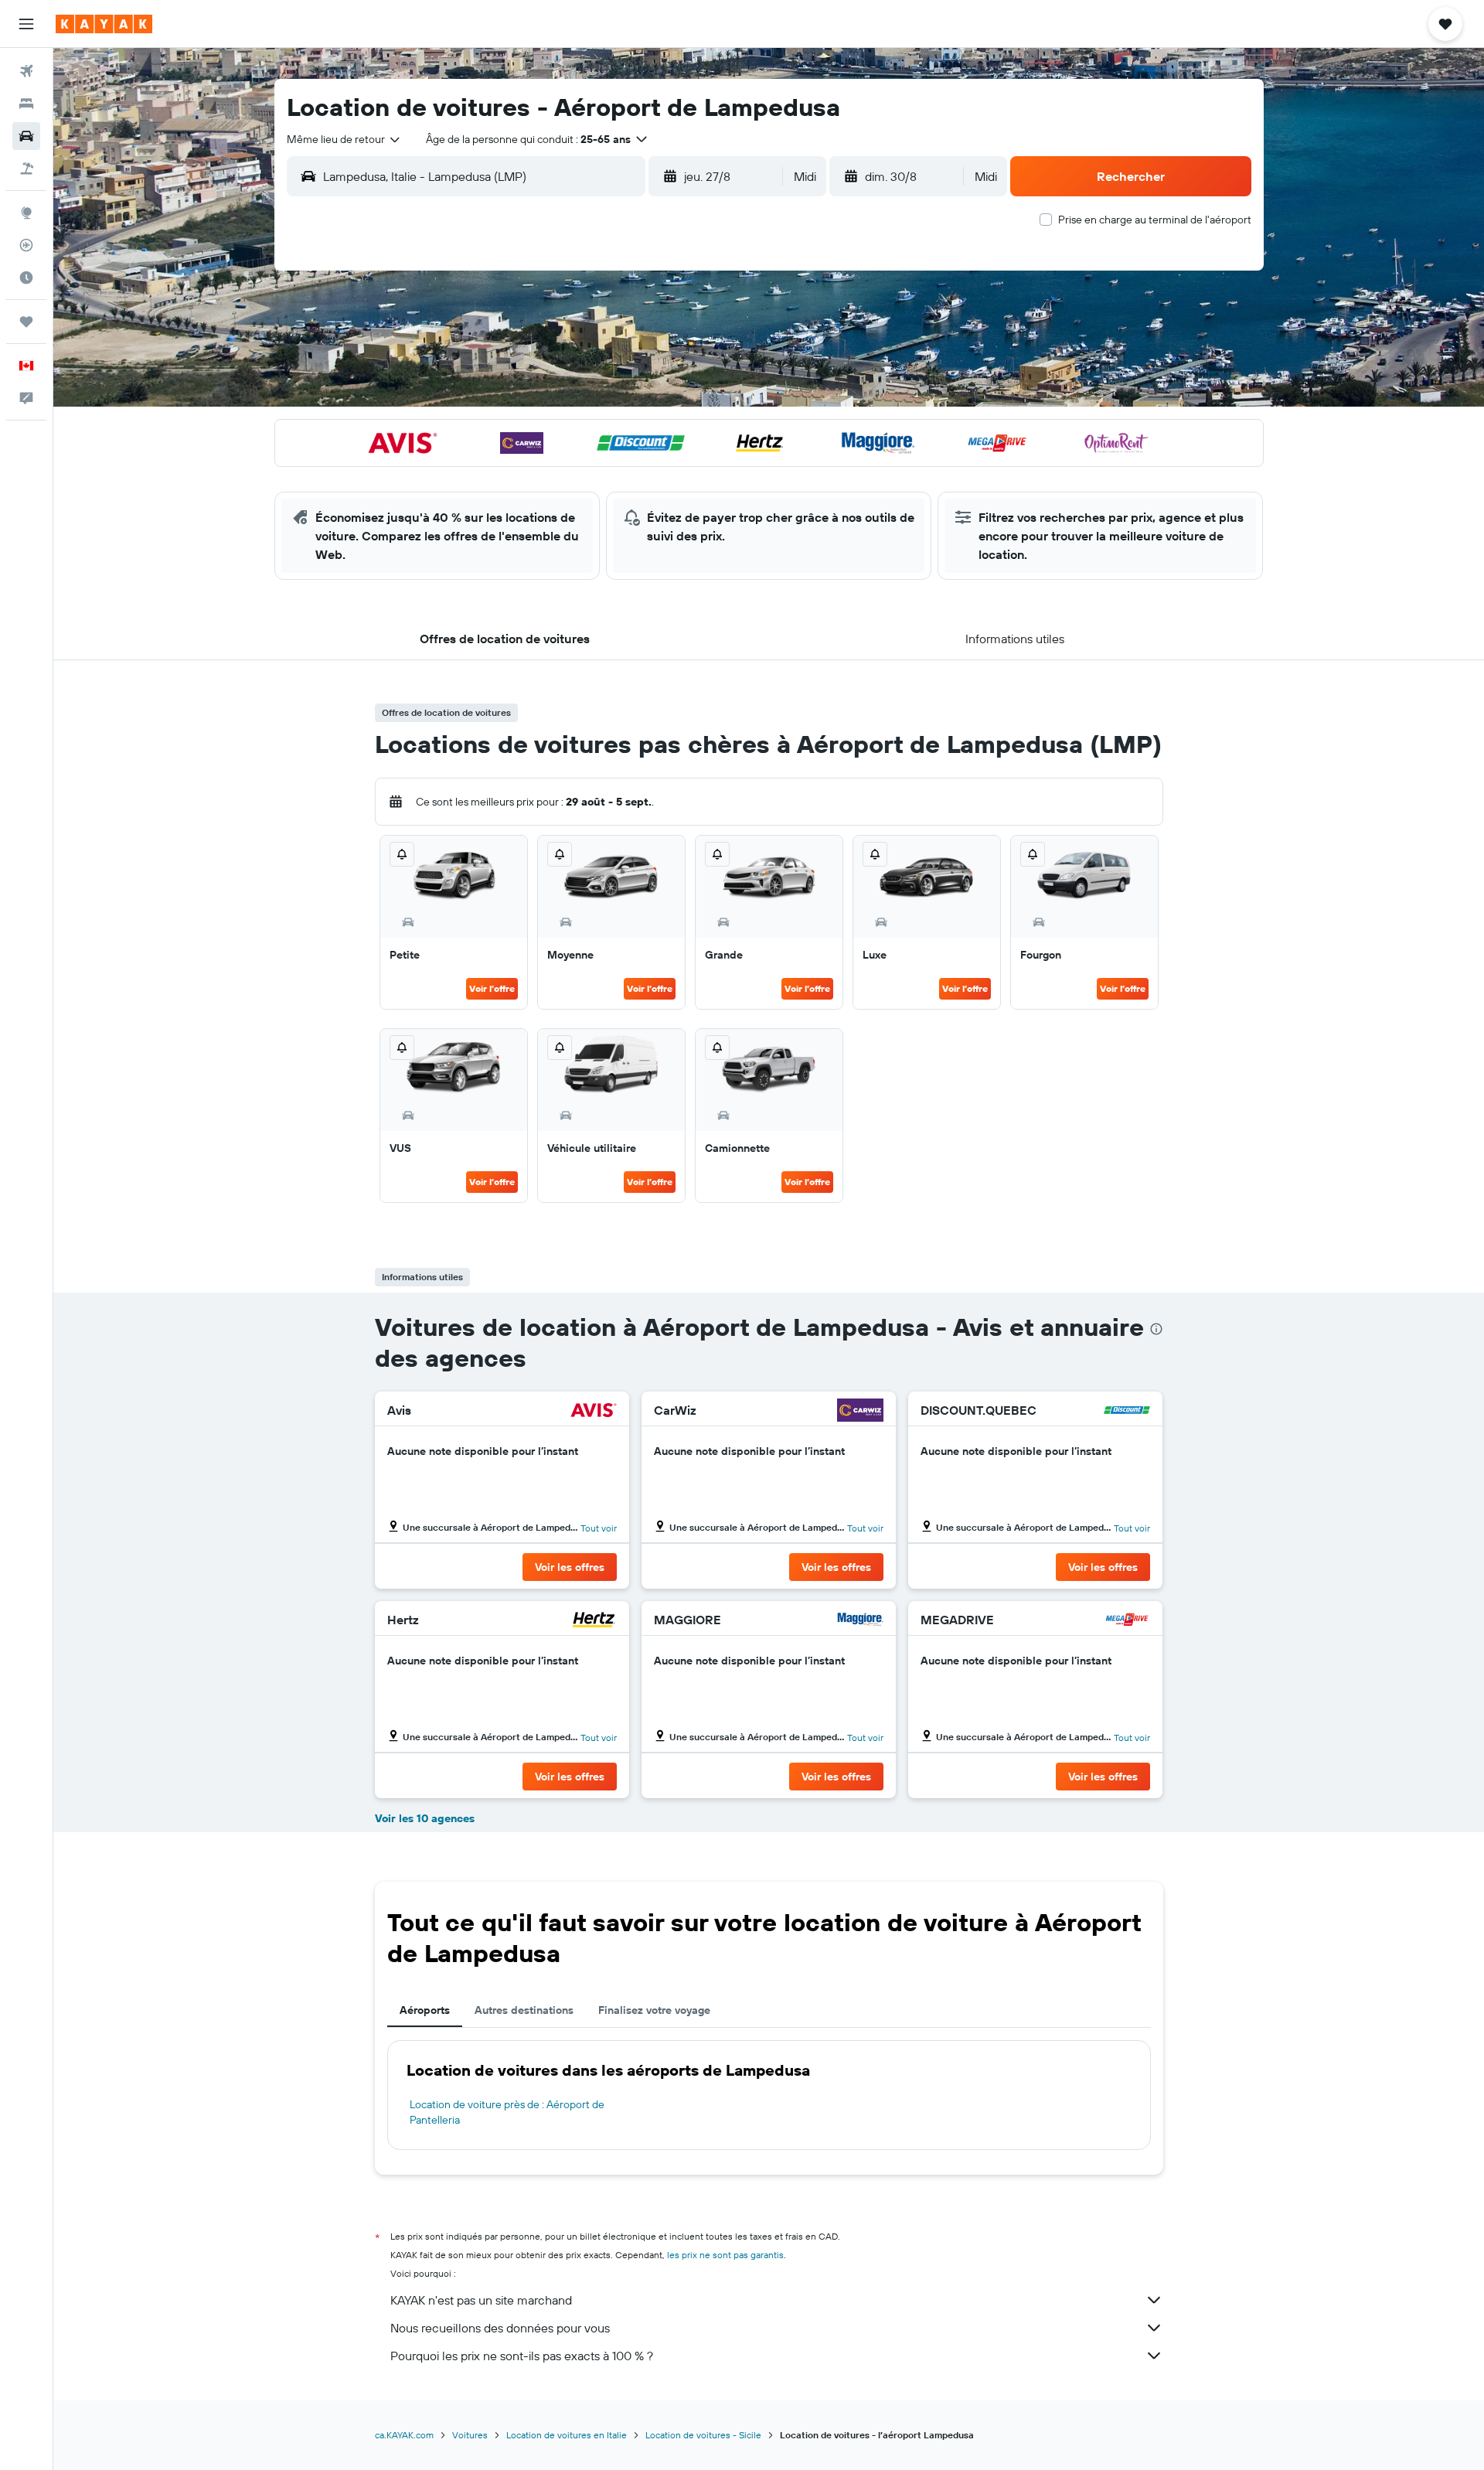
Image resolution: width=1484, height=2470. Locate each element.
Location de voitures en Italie (567, 2435)
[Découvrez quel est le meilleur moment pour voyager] (26, 278)
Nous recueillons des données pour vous (500, 2328)
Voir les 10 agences (425, 1818)
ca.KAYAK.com (404, 2435)
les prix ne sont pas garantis (725, 2255)
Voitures (470, 2435)
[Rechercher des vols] (26, 71)
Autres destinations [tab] (524, 2010)
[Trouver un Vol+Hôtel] (26, 169)
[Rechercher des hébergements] (26, 104)
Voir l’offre (492, 988)
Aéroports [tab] (425, 2010)
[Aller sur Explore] (26, 213)
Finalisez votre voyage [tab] (654, 2010)
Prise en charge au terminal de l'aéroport (1155, 220)
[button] (26, 24)
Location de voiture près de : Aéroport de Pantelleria (507, 2112)
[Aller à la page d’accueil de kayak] (104, 24)
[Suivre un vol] (26, 245)
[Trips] (26, 322)
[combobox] (344, 139)
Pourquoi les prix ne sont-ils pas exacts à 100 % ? (522, 2356)
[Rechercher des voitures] (26, 136)
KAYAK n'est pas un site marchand (481, 2300)
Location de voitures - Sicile (703, 2435)
